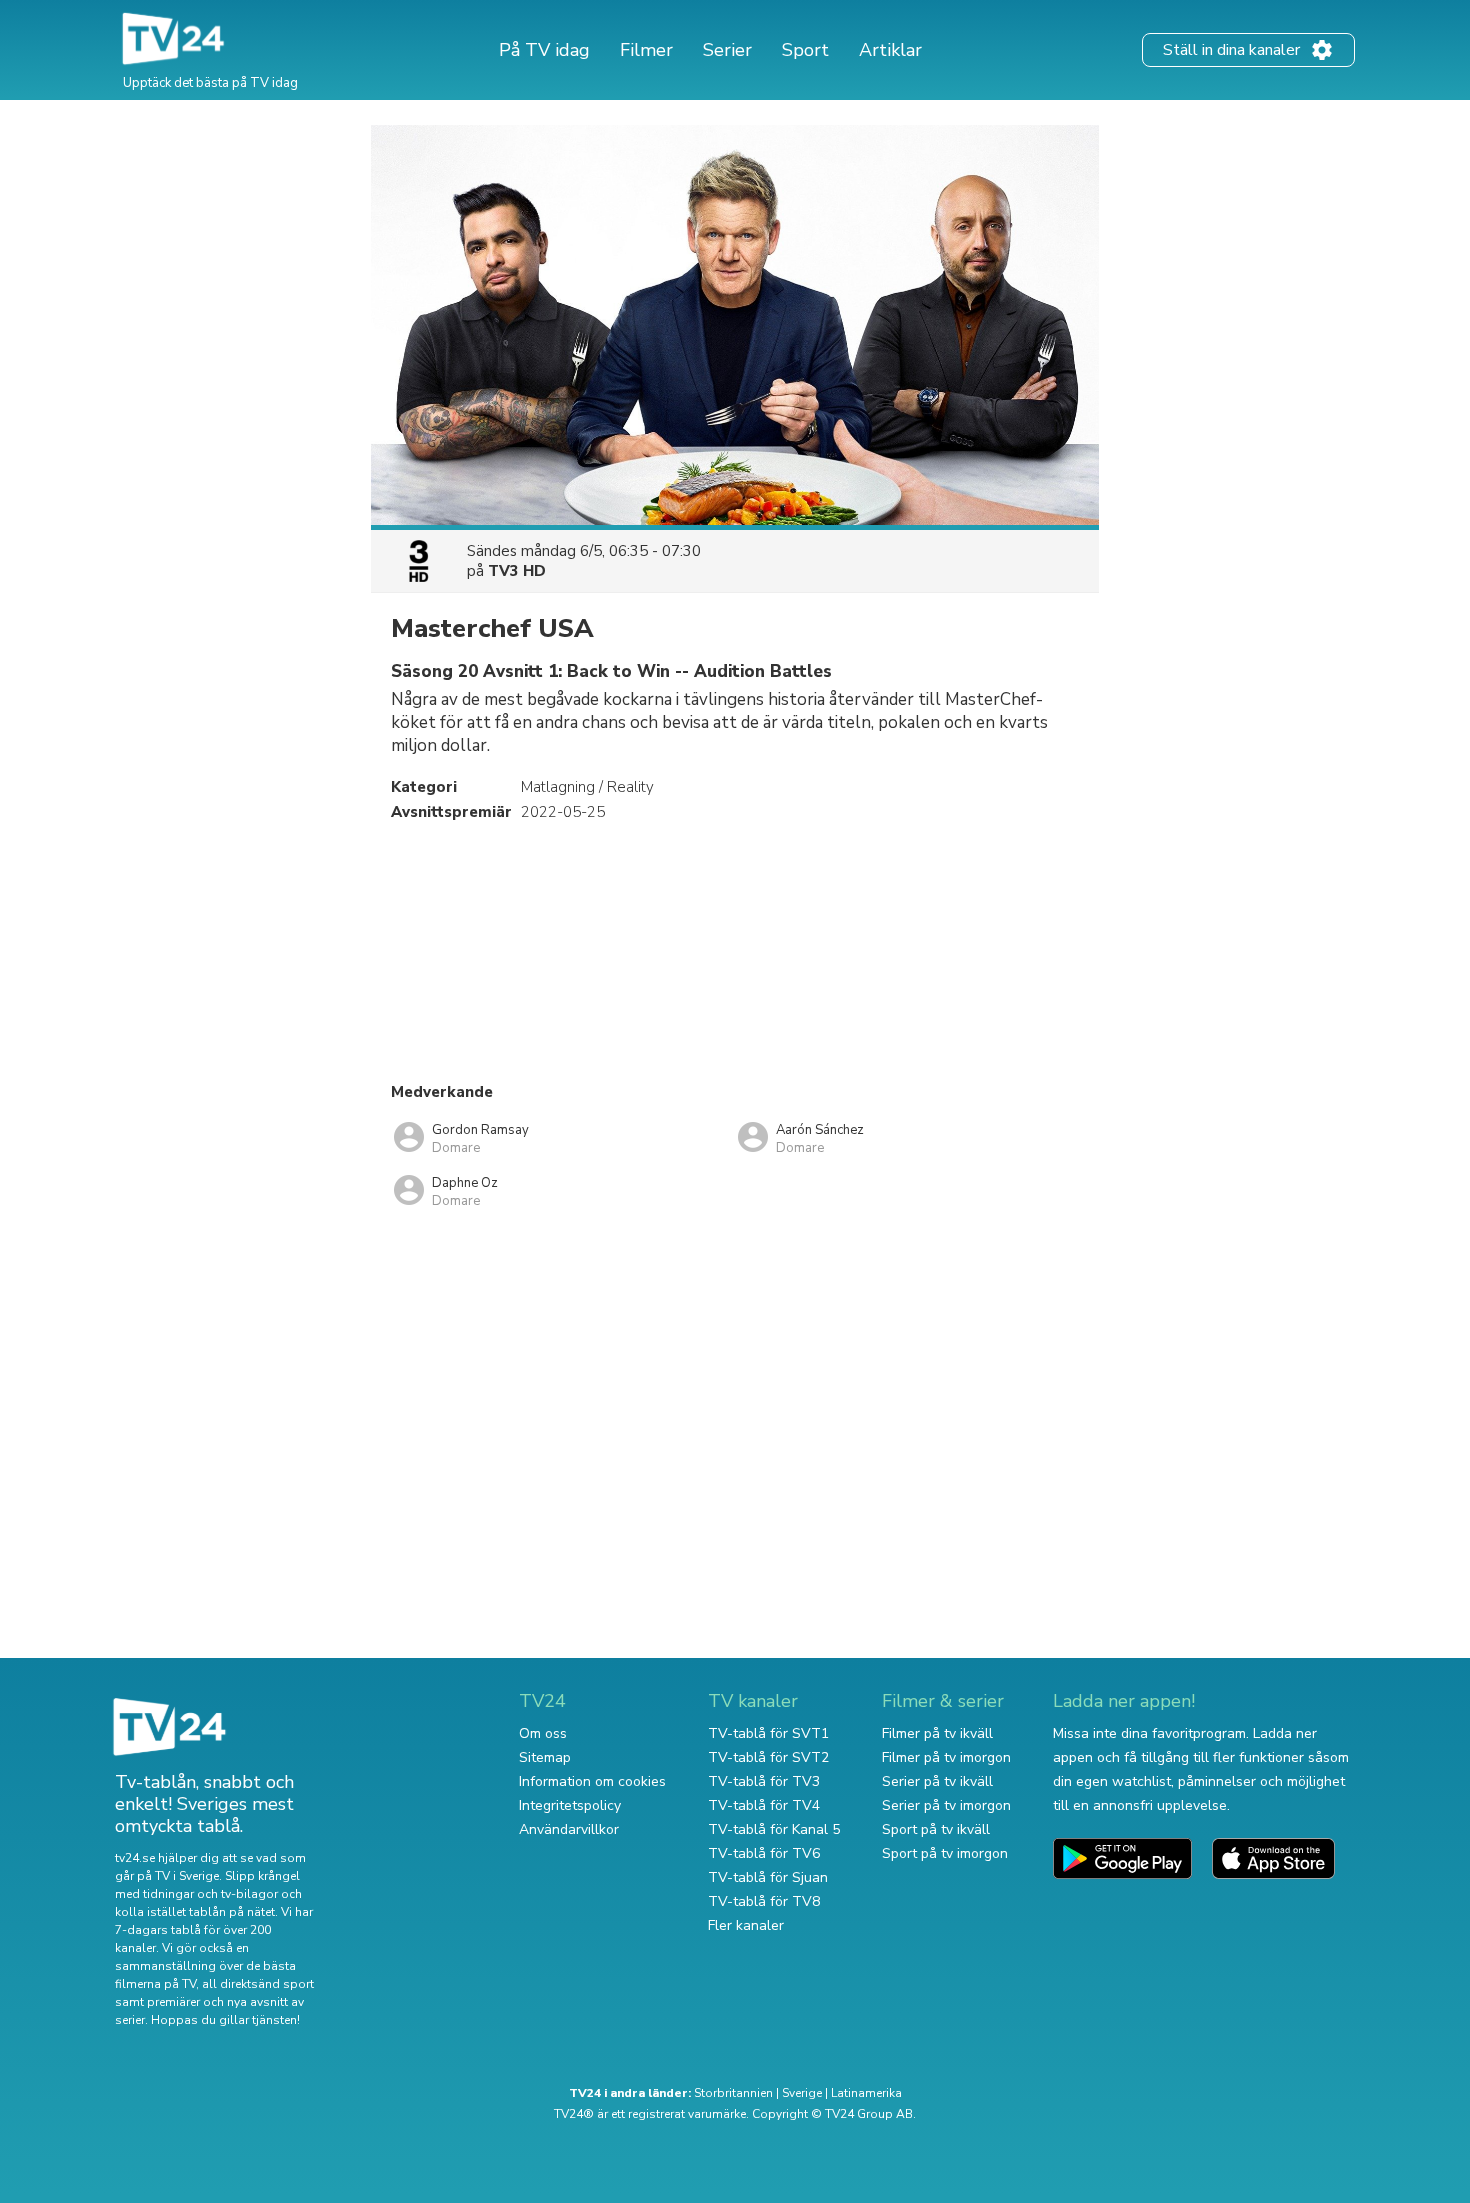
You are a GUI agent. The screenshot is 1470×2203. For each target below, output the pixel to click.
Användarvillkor (569, 1829)
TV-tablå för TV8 (764, 1901)
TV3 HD (517, 571)
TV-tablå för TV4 (764, 1805)
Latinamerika (866, 2093)
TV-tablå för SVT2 (768, 1757)
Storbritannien (733, 2093)
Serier (727, 50)
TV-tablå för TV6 (764, 1853)
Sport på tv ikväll (936, 1829)
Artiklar (890, 50)
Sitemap (545, 1757)
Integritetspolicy (570, 1805)
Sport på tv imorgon (945, 1853)
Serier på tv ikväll (937, 1781)
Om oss (543, 1733)
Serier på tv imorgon (946, 1805)
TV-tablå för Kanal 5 (774, 1829)
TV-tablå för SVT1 (768, 1733)
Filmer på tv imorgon (946, 1757)
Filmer (646, 50)
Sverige (802, 2093)
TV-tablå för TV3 (764, 1781)
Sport (805, 50)
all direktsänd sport (258, 1984)
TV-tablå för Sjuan (768, 1877)
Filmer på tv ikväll (937, 1733)
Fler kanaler (746, 1925)
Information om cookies (592, 1781)
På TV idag (544, 50)
